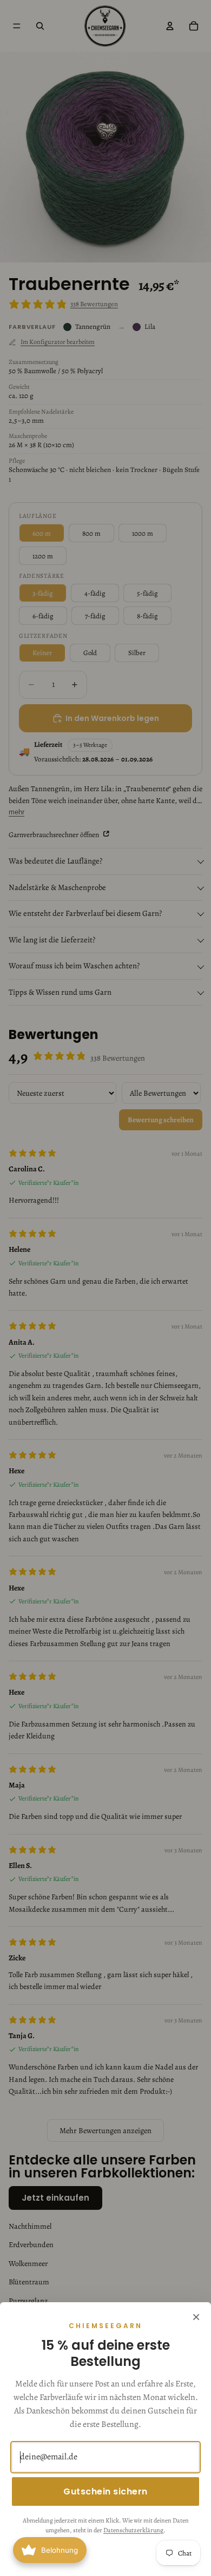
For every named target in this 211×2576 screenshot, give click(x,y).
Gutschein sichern (105, 2491)
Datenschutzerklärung (133, 2530)
